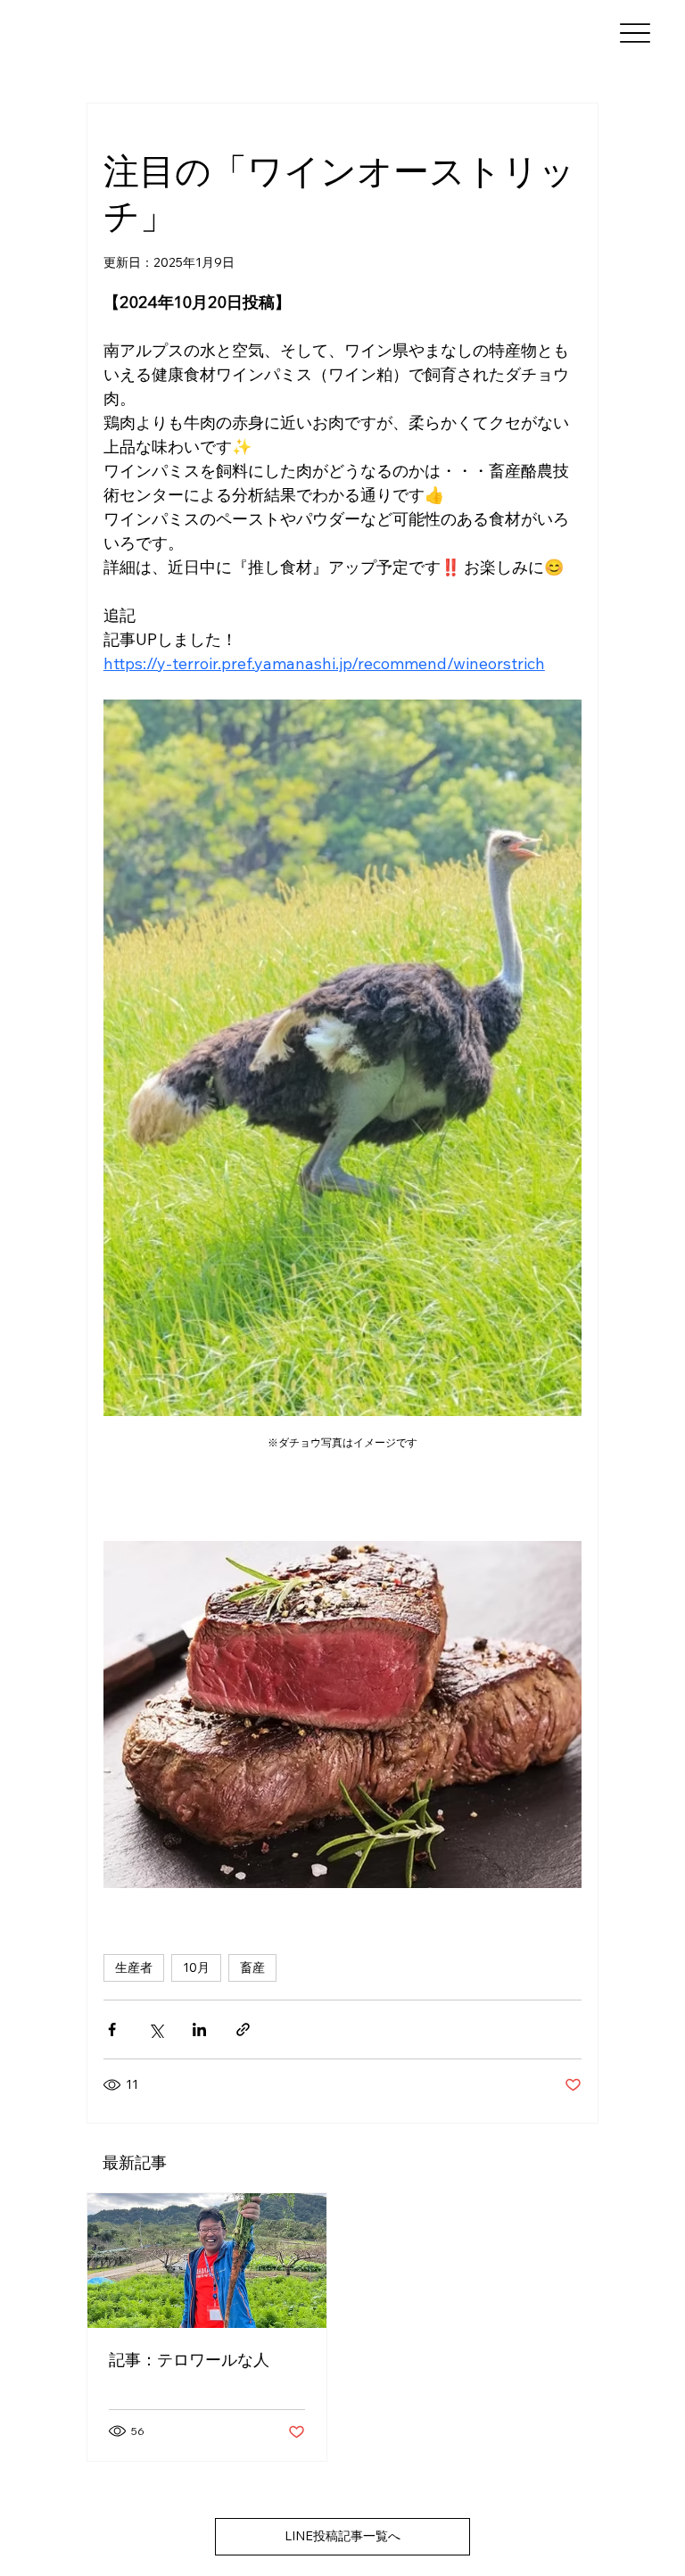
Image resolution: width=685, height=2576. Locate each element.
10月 (196, 1967)
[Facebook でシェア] (112, 2029)
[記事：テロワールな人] (207, 2261)
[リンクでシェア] (243, 2029)
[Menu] (635, 33)
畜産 (252, 1967)
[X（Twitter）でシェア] (156, 2029)
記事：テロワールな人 (189, 2360)
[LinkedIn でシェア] (199, 2029)
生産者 (134, 1967)
